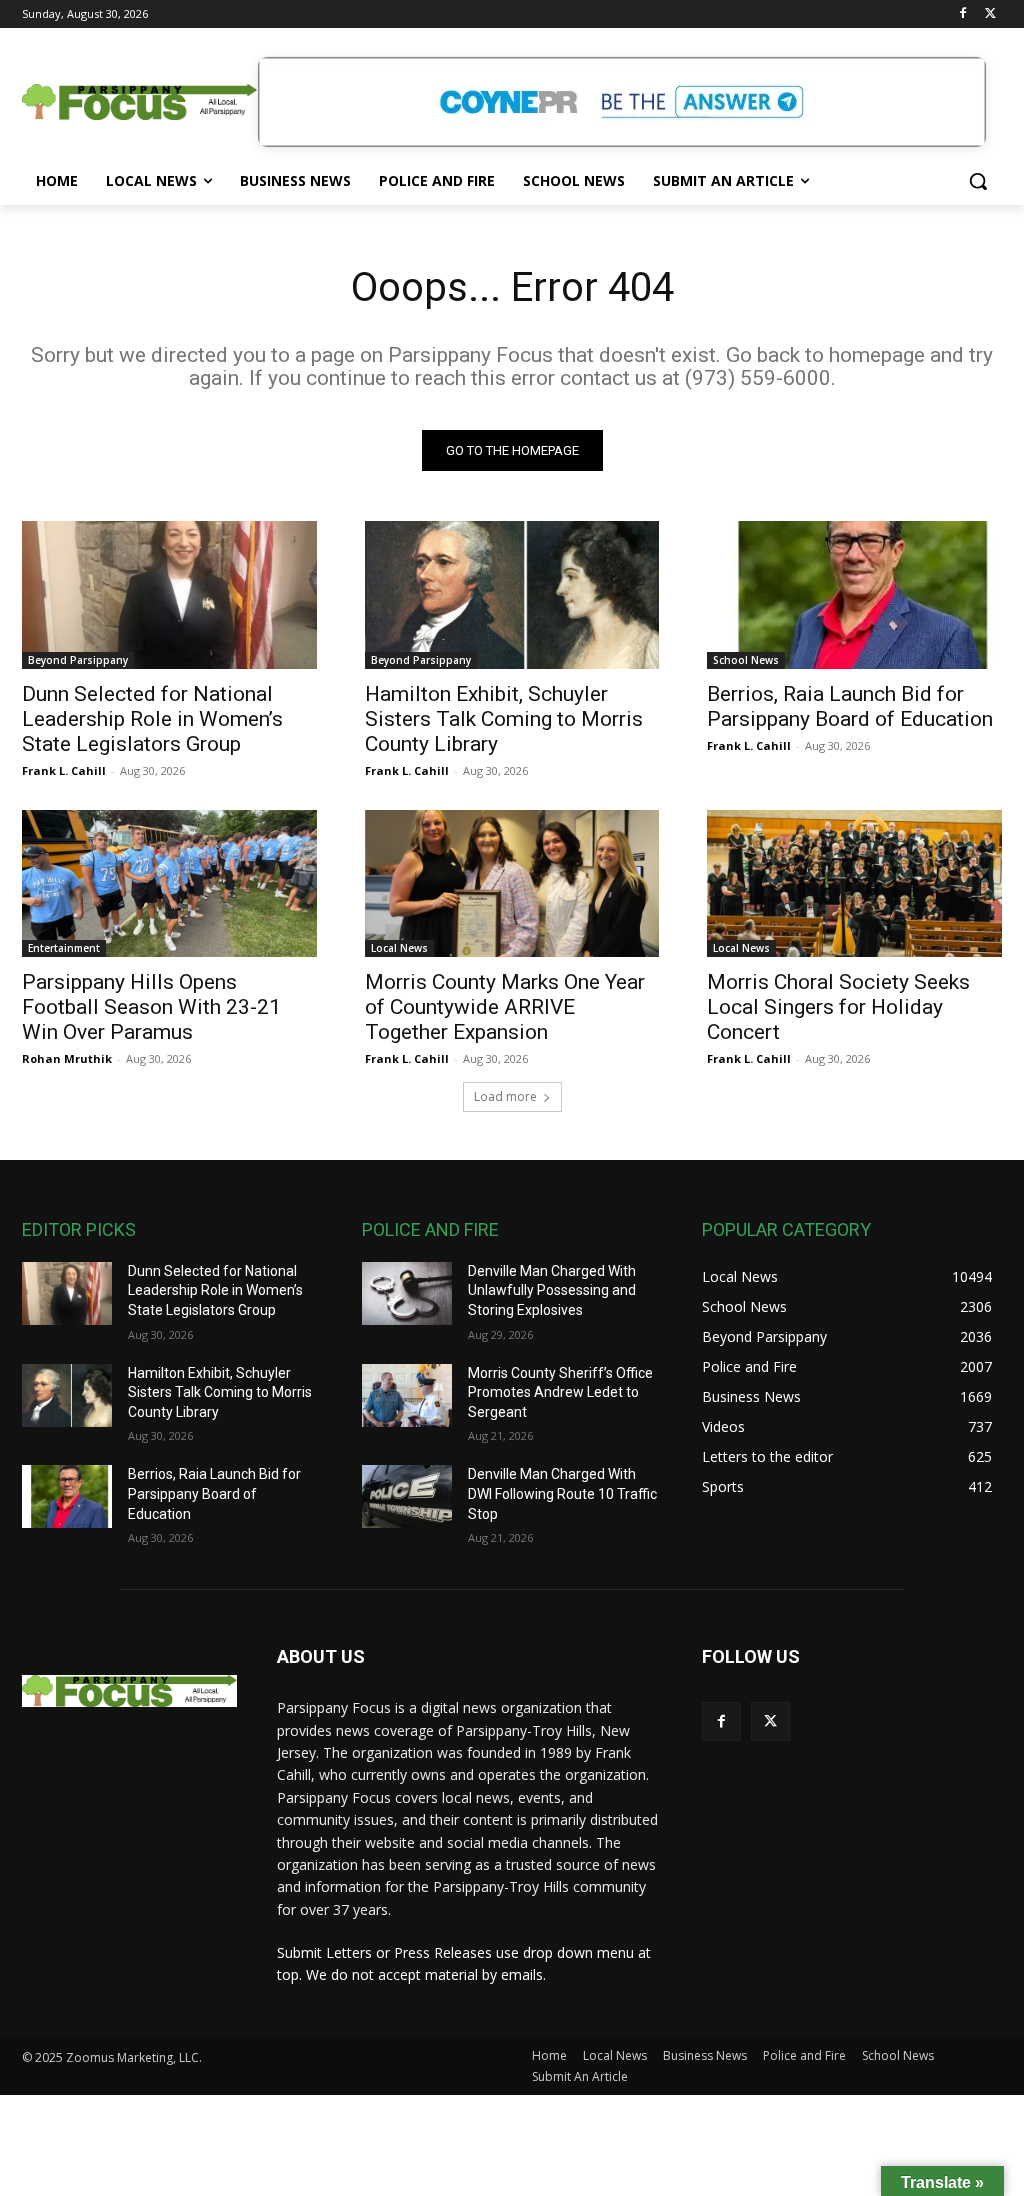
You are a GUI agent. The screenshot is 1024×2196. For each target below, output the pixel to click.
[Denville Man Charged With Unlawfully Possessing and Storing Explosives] (407, 1293)
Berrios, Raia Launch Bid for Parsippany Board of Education (850, 706)
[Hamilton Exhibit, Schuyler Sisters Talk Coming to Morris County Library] (512, 594)
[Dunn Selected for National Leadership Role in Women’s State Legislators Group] (169, 594)
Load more (505, 1096)
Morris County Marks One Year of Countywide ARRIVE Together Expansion (505, 1007)
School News (746, 660)
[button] (978, 181)
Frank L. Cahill (64, 770)
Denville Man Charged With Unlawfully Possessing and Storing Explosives (552, 1290)
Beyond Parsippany (78, 660)
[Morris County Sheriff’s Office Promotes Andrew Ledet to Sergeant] (407, 1395)
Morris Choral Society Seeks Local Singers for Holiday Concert (838, 1007)
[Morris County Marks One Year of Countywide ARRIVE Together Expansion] (512, 883)
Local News (399, 948)
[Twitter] (990, 14)
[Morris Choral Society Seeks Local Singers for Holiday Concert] (854, 883)
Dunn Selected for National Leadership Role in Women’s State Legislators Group (152, 719)
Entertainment (64, 948)
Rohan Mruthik (67, 1058)
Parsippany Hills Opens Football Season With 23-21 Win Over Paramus (151, 1007)
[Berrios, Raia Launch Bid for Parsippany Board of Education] (854, 594)
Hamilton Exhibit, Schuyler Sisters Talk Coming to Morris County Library (504, 719)
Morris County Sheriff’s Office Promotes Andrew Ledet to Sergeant (560, 1392)
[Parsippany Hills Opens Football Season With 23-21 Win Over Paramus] (169, 883)
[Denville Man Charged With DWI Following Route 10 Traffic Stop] (407, 1496)
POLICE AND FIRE (430, 1229)
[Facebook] (962, 14)
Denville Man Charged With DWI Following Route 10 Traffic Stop (562, 1493)
